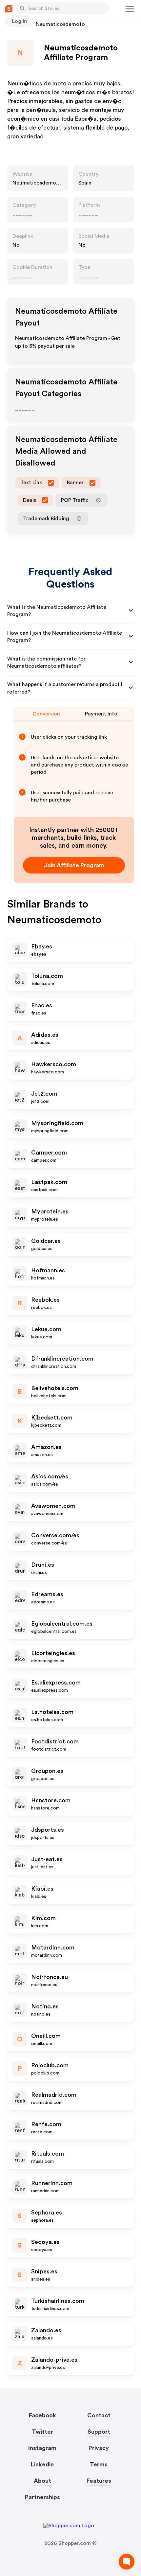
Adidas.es (45, 1035)
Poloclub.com (50, 2065)
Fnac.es (42, 1005)
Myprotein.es (50, 1211)
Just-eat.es (47, 1859)
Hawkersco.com (54, 1064)
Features (99, 2481)
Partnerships (42, 2497)
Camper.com (49, 1153)
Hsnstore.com (51, 1800)
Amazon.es (46, 1447)
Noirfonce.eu (50, 1977)
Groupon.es (47, 1771)
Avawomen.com (53, 1506)
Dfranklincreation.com (62, 1359)
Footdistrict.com (55, 1741)
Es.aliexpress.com (56, 1683)
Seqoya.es (45, 2242)
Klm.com (43, 1918)
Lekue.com (46, 1329)
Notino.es (45, 2006)
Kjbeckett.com (52, 1418)
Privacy (99, 2448)
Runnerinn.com (52, 2183)
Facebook (42, 2415)
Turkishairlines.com (58, 2301)
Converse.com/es (55, 1535)
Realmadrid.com (54, 2095)
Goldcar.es (46, 1241)
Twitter (42, 2432)
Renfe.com (46, 2124)
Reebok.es (45, 1300)
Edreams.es (47, 1594)
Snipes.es (44, 2271)
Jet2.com (44, 1094)
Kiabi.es (42, 1889)
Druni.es (43, 1565)
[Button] (22, 8)
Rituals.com (48, 2154)
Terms (99, 2464)
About (42, 2481)
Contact (99, 2415)
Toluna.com (47, 976)
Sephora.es (47, 2213)
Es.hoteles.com (52, 1712)
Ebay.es (42, 946)
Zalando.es (46, 2330)
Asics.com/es (50, 1476)
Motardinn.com (53, 1948)
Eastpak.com (49, 1182)
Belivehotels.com (55, 1388)
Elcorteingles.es (53, 1653)
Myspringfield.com (57, 1123)
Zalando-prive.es (54, 2360)
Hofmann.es (48, 1270)
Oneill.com (46, 2036)
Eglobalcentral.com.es (62, 1624)
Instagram (42, 2448)
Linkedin (42, 2464)
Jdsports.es (48, 1830)
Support (99, 2432)
